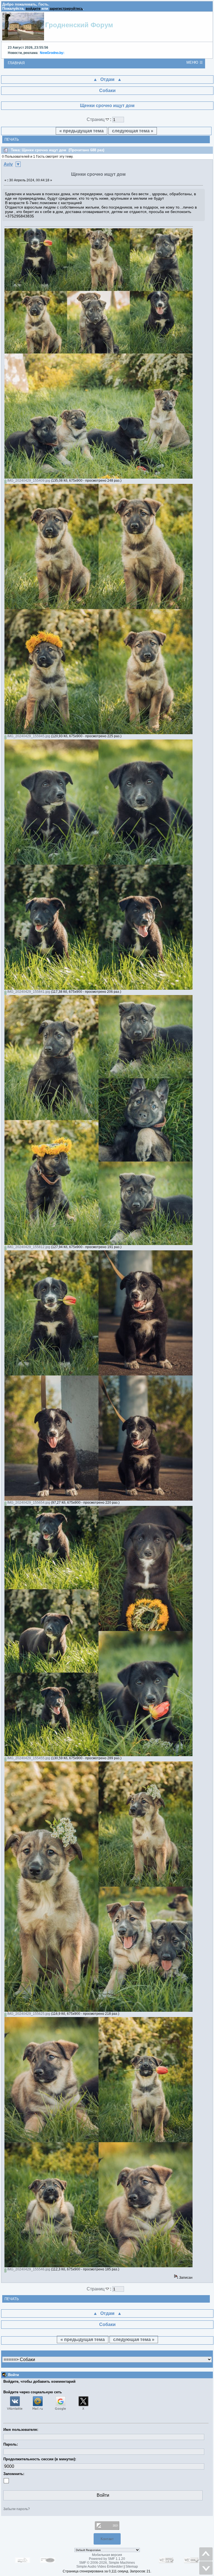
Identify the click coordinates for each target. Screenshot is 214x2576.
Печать (12, 139)
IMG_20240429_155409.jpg (28, 481)
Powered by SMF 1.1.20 (107, 2559)
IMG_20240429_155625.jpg (28, 2014)
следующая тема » (133, 131)
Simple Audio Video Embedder (100, 2567)
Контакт (107, 2539)
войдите (33, 8)
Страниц (96, 119)
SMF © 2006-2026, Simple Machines (107, 2563)
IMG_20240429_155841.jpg (28, 992)
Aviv (8, 164)
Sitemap (132, 2567)
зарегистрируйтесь (66, 8)
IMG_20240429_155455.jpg (28, 1758)
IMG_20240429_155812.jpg (28, 1247)
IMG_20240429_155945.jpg (28, 736)
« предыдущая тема (82, 131)
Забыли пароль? (17, 2509)
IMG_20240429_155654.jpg (28, 1503)
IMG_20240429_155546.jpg (28, 2269)
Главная (16, 63)
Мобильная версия (107, 2555)
